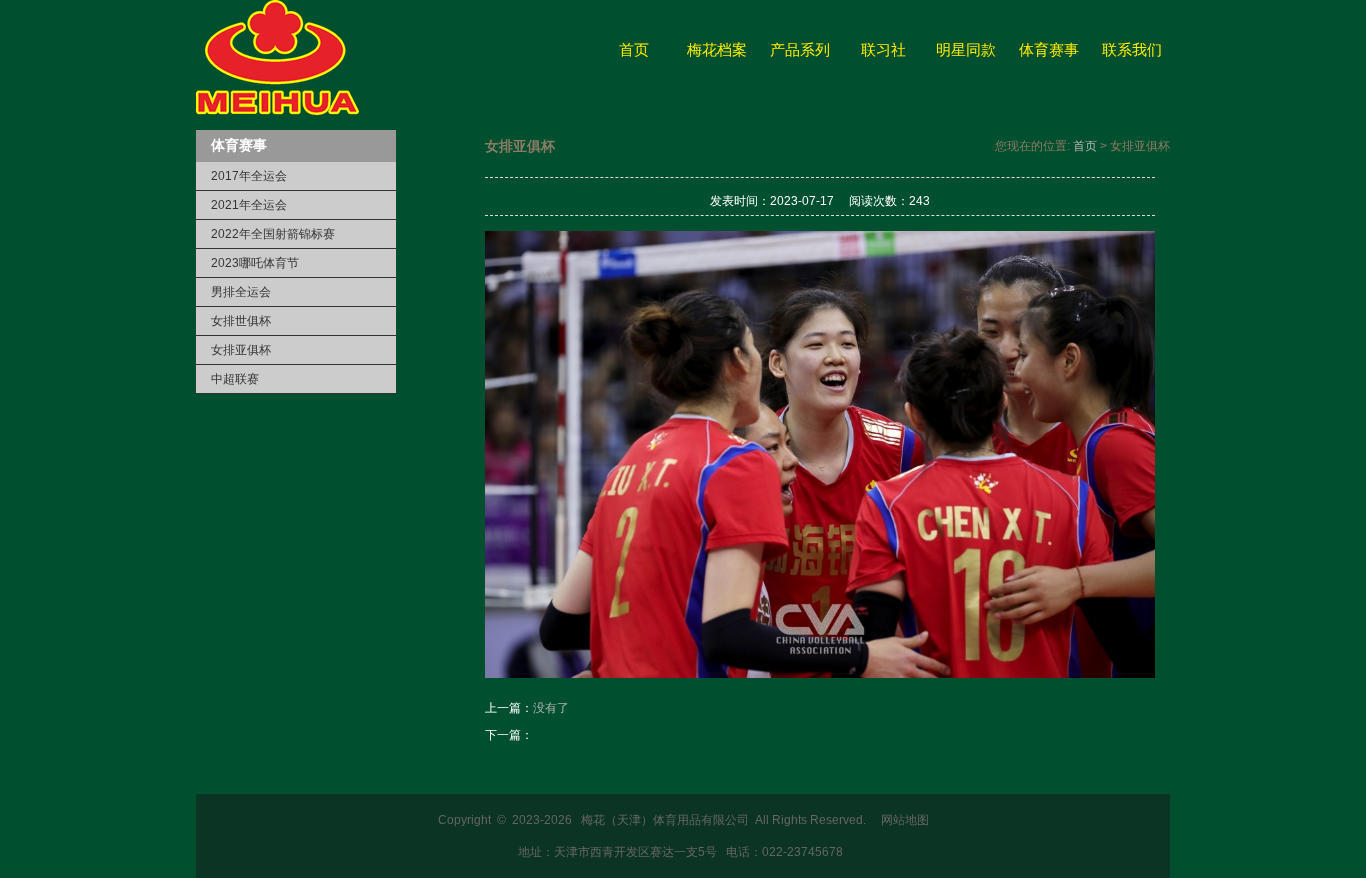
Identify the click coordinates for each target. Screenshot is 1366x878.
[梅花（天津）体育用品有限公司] (277, 111)
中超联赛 (235, 379)
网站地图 (905, 820)
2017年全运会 (249, 176)
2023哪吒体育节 (255, 263)
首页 (634, 50)
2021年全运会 (249, 205)
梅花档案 (717, 50)
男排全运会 (241, 292)
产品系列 (800, 50)
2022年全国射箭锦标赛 (273, 234)
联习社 (883, 50)
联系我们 (1132, 50)
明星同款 (966, 50)
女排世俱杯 (241, 321)
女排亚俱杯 (241, 350)
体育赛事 (1049, 50)
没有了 (551, 708)
